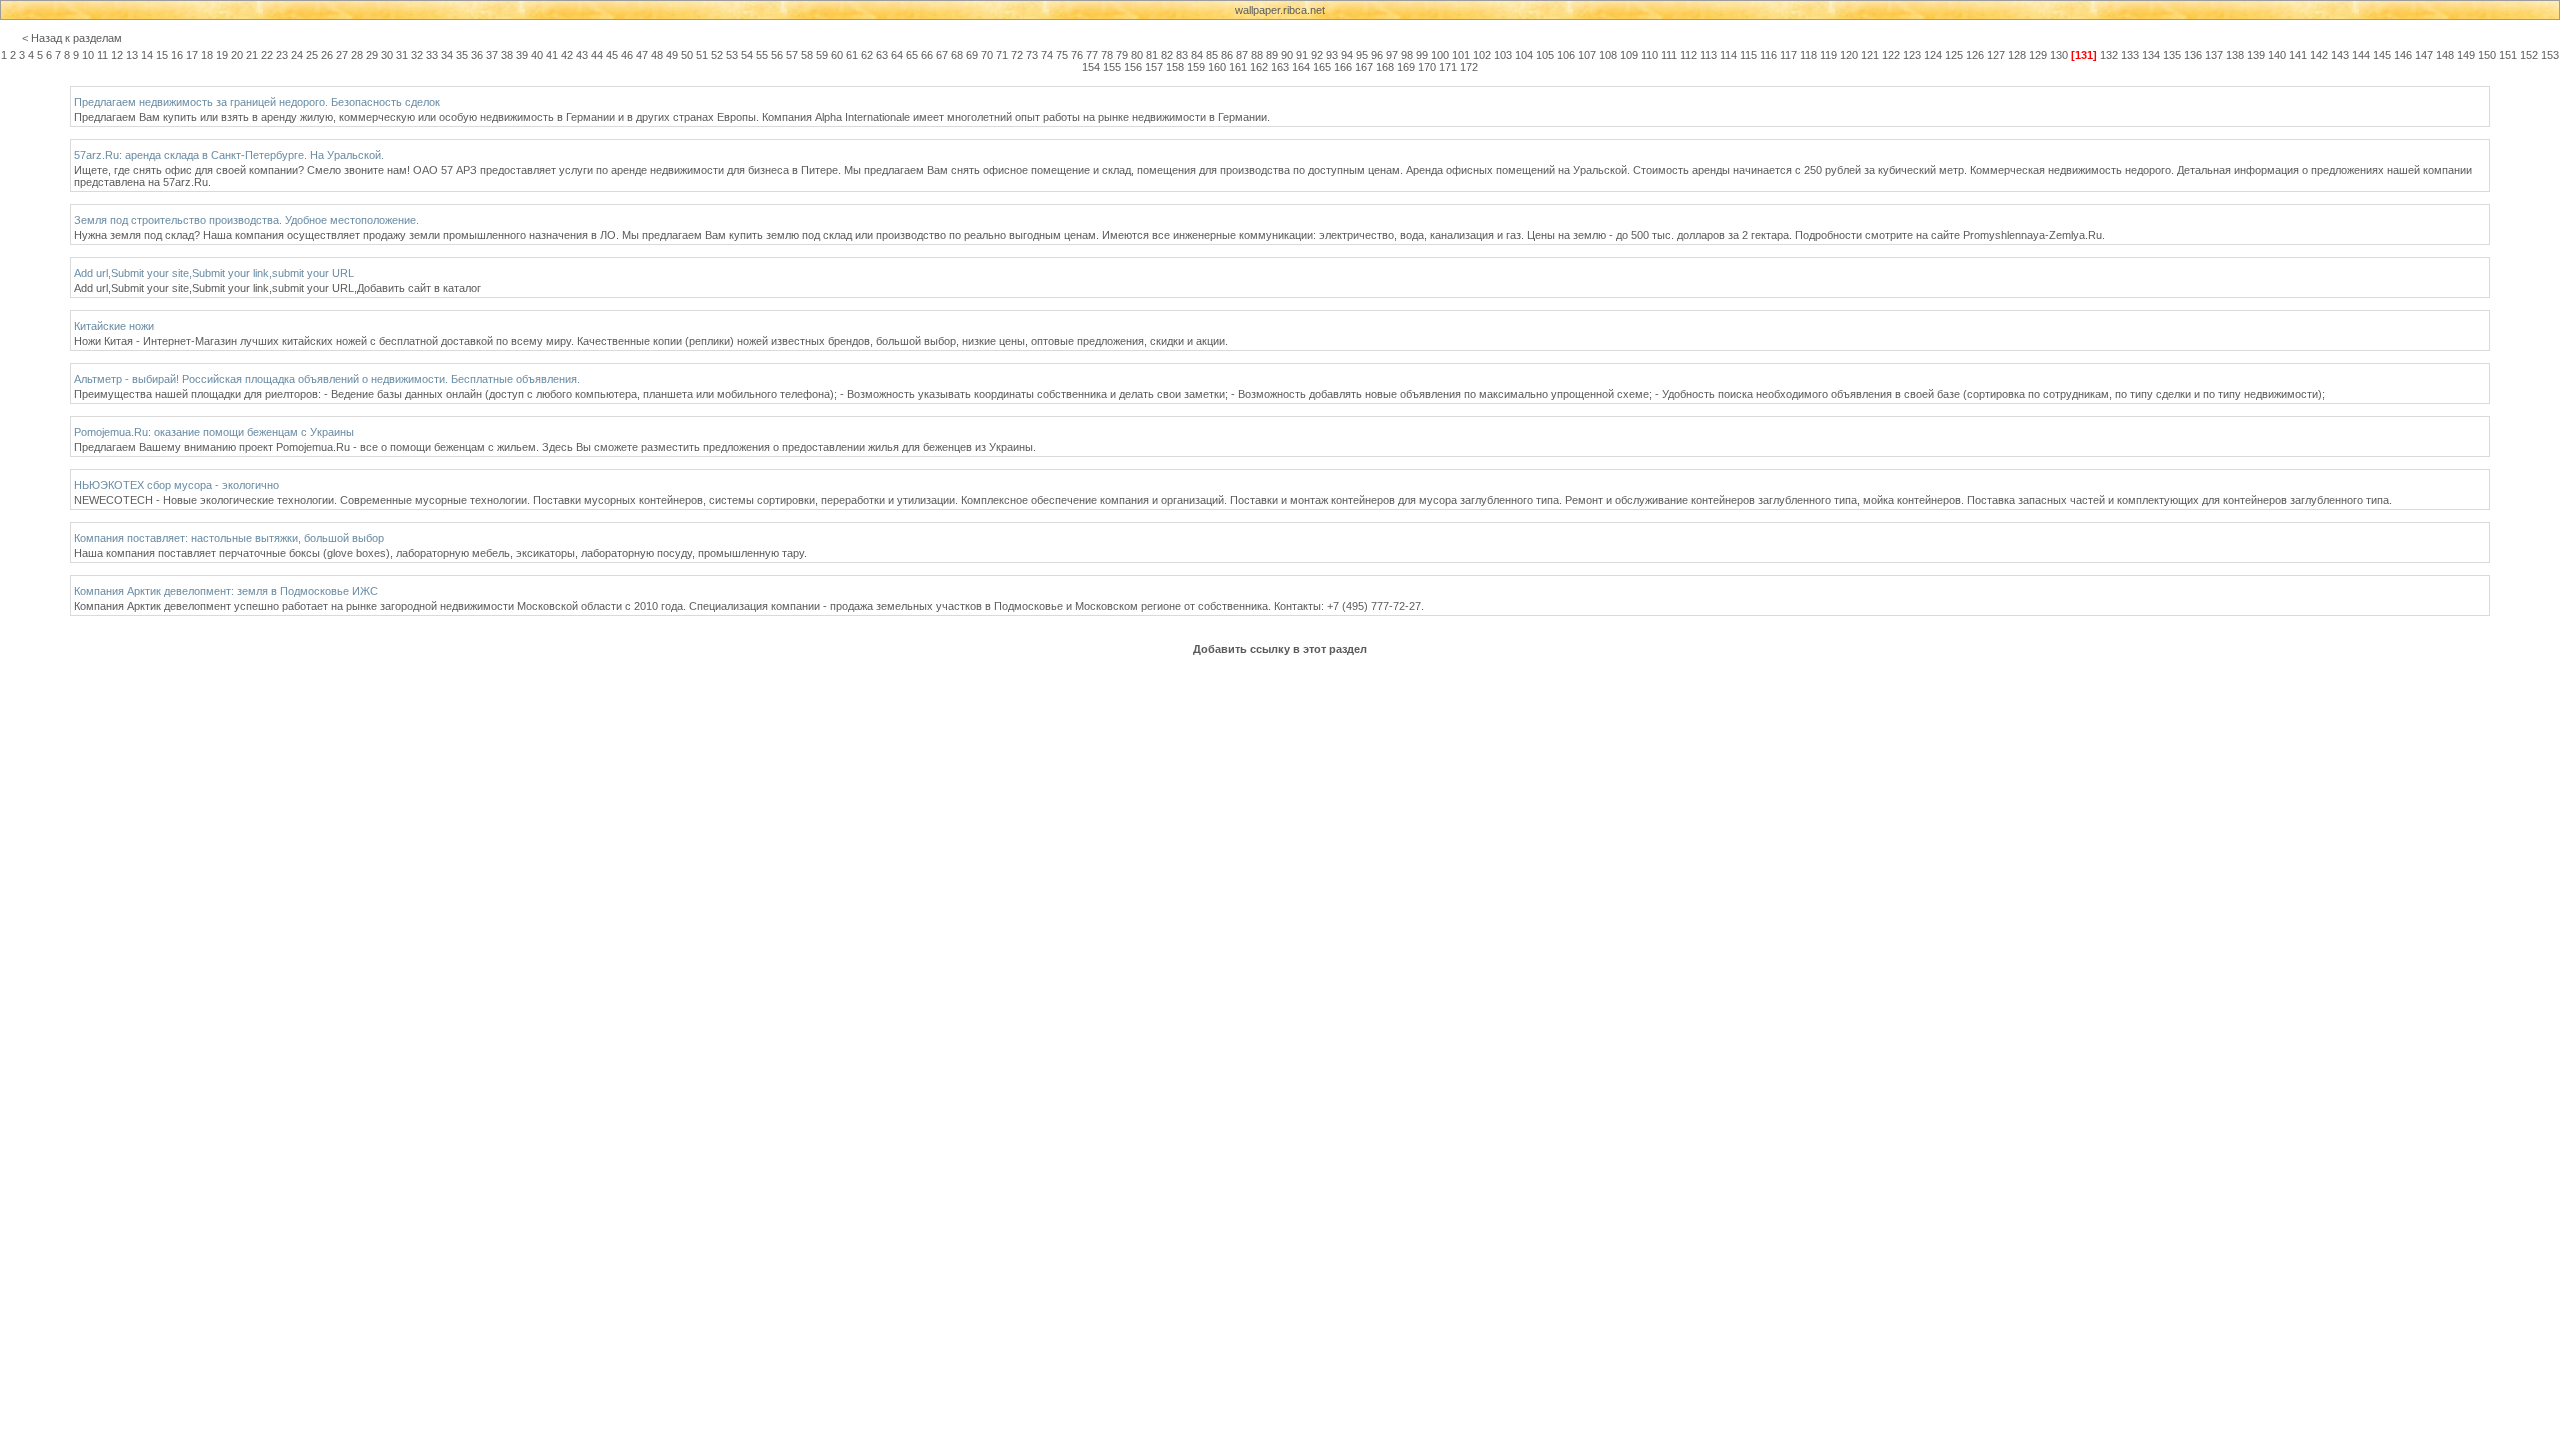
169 (1406, 67)
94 (1347, 55)
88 (1257, 55)
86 (1227, 55)
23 (282, 55)
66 (927, 55)
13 (132, 55)
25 (312, 55)
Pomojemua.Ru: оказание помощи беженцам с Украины (214, 432)
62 (867, 55)
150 (2487, 55)
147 (2424, 55)
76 (1077, 55)
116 (1768, 55)
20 (237, 55)
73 (1032, 55)
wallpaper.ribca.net (1280, 10)
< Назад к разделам (72, 38)
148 (2445, 55)
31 (402, 55)
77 (1092, 55)
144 (2361, 55)
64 (897, 55)
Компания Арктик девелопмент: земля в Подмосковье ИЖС (226, 591)
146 (2403, 55)
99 (1422, 55)
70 (987, 55)
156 (1133, 67)
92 (1317, 55)
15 (162, 55)
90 (1287, 55)
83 (1182, 55)
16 (177, 55)
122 (1891, 55)
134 (2151, 55)
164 (1301, 67)
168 (1385, 67)
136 (2193, 55)
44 (597, 55)
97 (1392, 55)
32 (417, 55)
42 (567, 55)
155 (1112, 67)
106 (1566, 55)
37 (492, 55)
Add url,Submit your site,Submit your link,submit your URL (214, 273)
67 (942, 55)
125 (1954, 55)
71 (1002, 55)
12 (117, 55)
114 (1728, 55)
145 (2382, 55)
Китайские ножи (114, 326)
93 (1332, 55)
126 (1975, 55)
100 (1440, 55)
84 (1197, 55)
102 (1482, 55)
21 (252, 55)
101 (1461, 55)
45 (612, 55)
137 (2214, 55)
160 (1217, 67)
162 (1259, 67)
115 (1748, 55)
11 (102, 55)
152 (2529, 55)
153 (2550, 55)
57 (792, 55)
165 (1322, 67)
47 (642, 55)
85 (1212, 55)
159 (1196, 67)
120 (1849, 55)
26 (327, 55)
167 (1364, 67)
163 (1280, 67)
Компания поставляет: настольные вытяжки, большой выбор (229, 538)
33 (432, 55)
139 (2256, 55)
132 (2109, 55)
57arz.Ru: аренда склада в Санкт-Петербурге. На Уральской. (229, 155)
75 (1062, 55)
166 (1343, 67)
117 (1788, 55)
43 (582, 55)
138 (2235, 55)
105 (1545, 55)
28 (357, 55)
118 (1808, 55)
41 (552, 55)
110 (1649, 55)
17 (192, 55)
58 (807, 55)
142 (2319, 55)
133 (2130, 55)
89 (1272, 55)
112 (1688, 55)
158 (1175, 67)
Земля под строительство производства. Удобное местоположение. (246, 220)
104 (1524, 55)
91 (1302, 55)
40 (537, 55)
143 (2340, 55)
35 (462, 55)
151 (2508, 55)
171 (1448, 67)
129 (2038, 55)
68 (957, 55)
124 (1933, 55)
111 (1669, 55)
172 (1469, 67)
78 (1107, 55)
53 (732, 55)
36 (477, 55)
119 (1828, 55)
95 (1362, 55)
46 (627, 55)
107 (1587, 55)
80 (1137, 55)
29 (372, 55)
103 (1503, 55)
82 (1167, 55)
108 (1608, 55)
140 (2277, 55)
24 (297, 55)
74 (1047, 55)
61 (852, 55)
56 (777, 55)
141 (2298, 55)
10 (88, 55)
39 (522, 55)
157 (1154, 67)
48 (657, 55)
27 (342, 55)
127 (1996, 55)
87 (1242, 55)
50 (687, 55)
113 (1708, 55)
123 (1912, 55)
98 (1407, 55)
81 (1152, 55)
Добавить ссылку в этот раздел (1280, 649)
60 (837, 55)
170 (1427, 67)
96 (1377, 55)
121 (1870, 55)
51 (702, 55)
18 (207, 55)
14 (147, 55)
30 (387, 55)
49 (672, 55)
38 (507, 55)
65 (912, 55)
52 (717, 55)
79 (1122, 55)
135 (2172, 55)
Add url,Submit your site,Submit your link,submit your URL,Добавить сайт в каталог (277, 288)
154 (1091, 67)
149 (2466, 55)
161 (1238, 67)
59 (822, 55)
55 (762, 55)
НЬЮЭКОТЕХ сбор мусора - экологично (176, 485)
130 (2059, 55)
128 (2017, 55)
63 (882, 55)
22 (267, 55)
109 (1629, 55)
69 (972, 55)
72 (1017, 55)
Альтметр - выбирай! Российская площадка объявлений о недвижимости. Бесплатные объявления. (327, 379)
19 (222, 55)
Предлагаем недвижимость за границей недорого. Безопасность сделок (257, 102)
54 (747, 55)
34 (447, 55)
